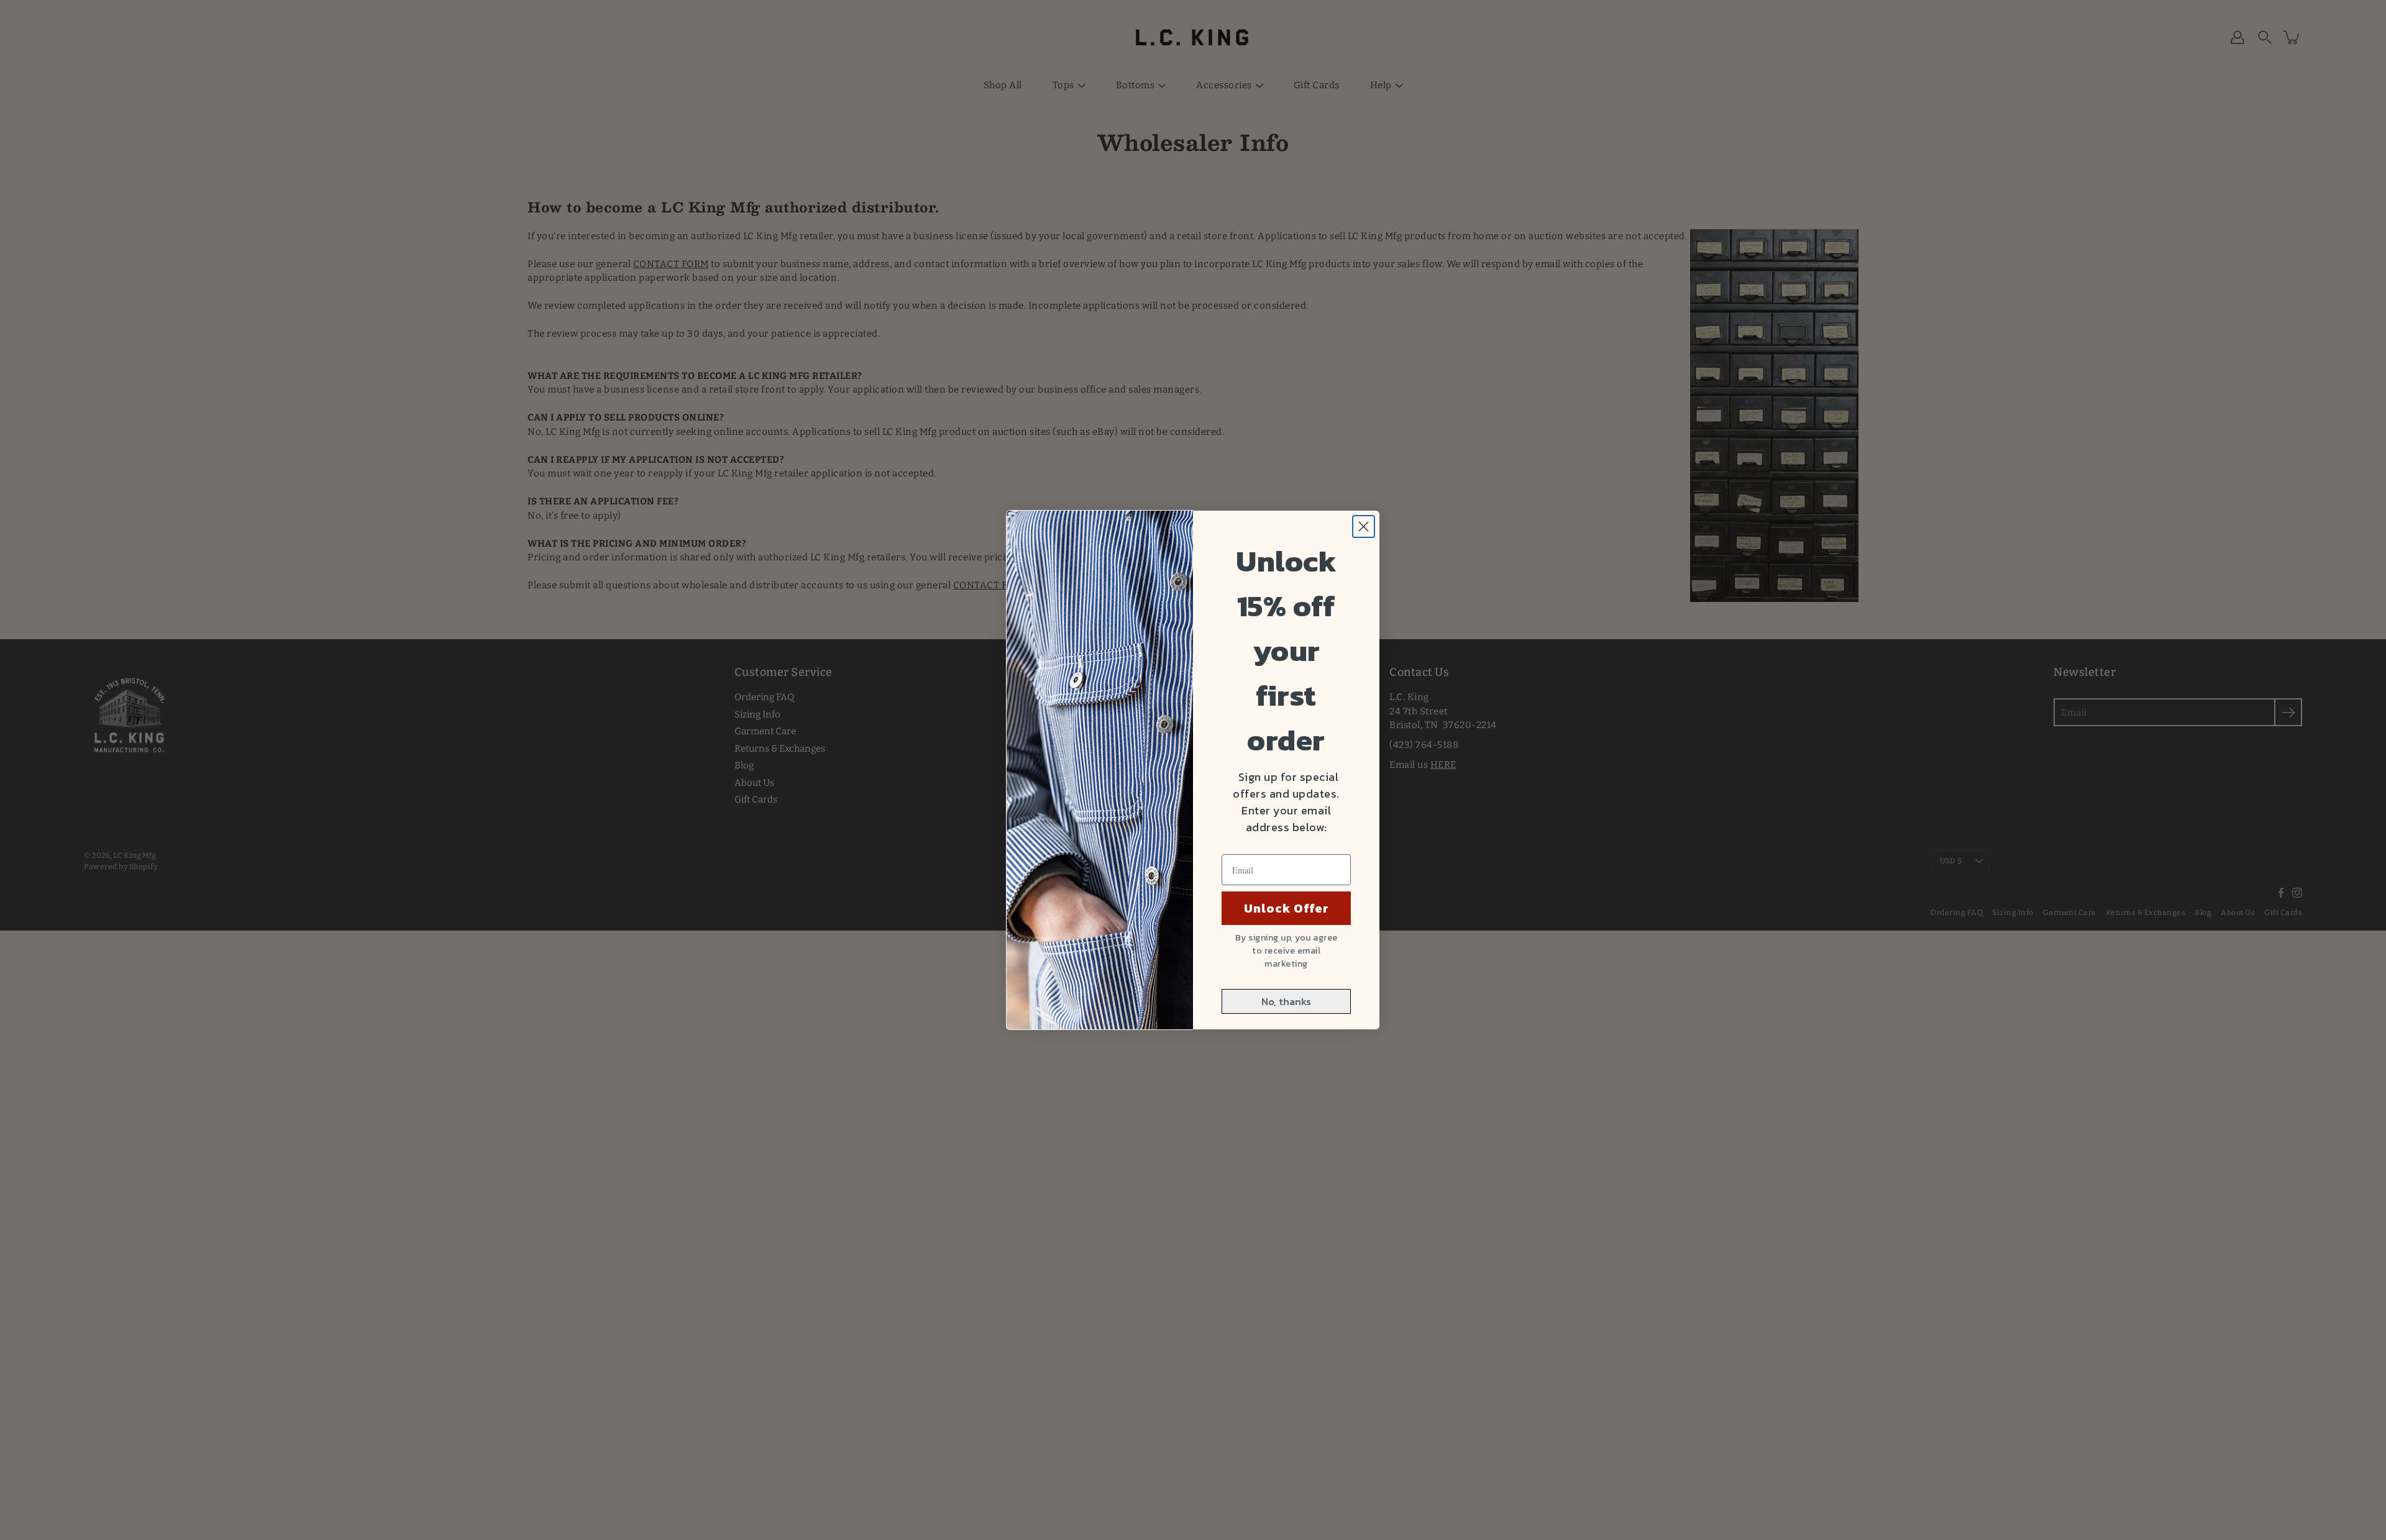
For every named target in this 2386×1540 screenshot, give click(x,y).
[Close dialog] (1364, 526)
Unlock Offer (1287, 908)
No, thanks (1286, 1001)
